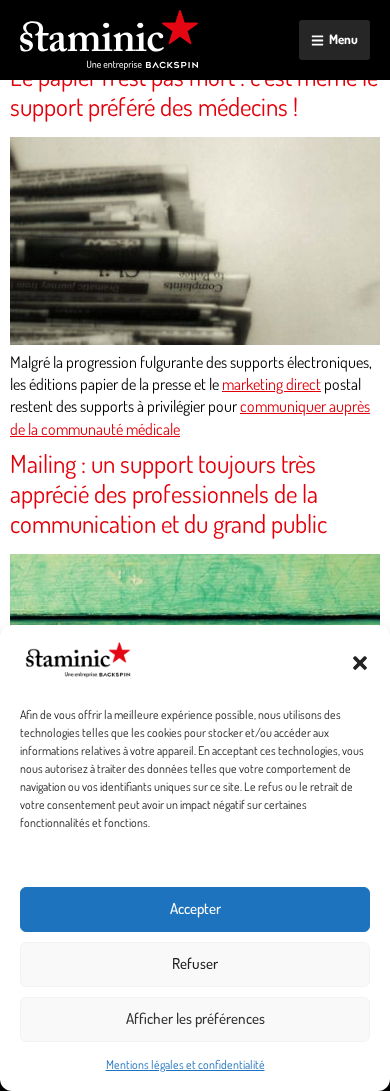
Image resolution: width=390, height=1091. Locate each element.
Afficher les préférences (195, 1018)
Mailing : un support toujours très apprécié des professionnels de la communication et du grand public (168, 493)
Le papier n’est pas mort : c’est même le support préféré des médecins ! (194, 91)
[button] (360, 663)
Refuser (195, 963)
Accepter (195, 908)
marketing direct (271, 384)
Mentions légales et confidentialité (185, 1064)
